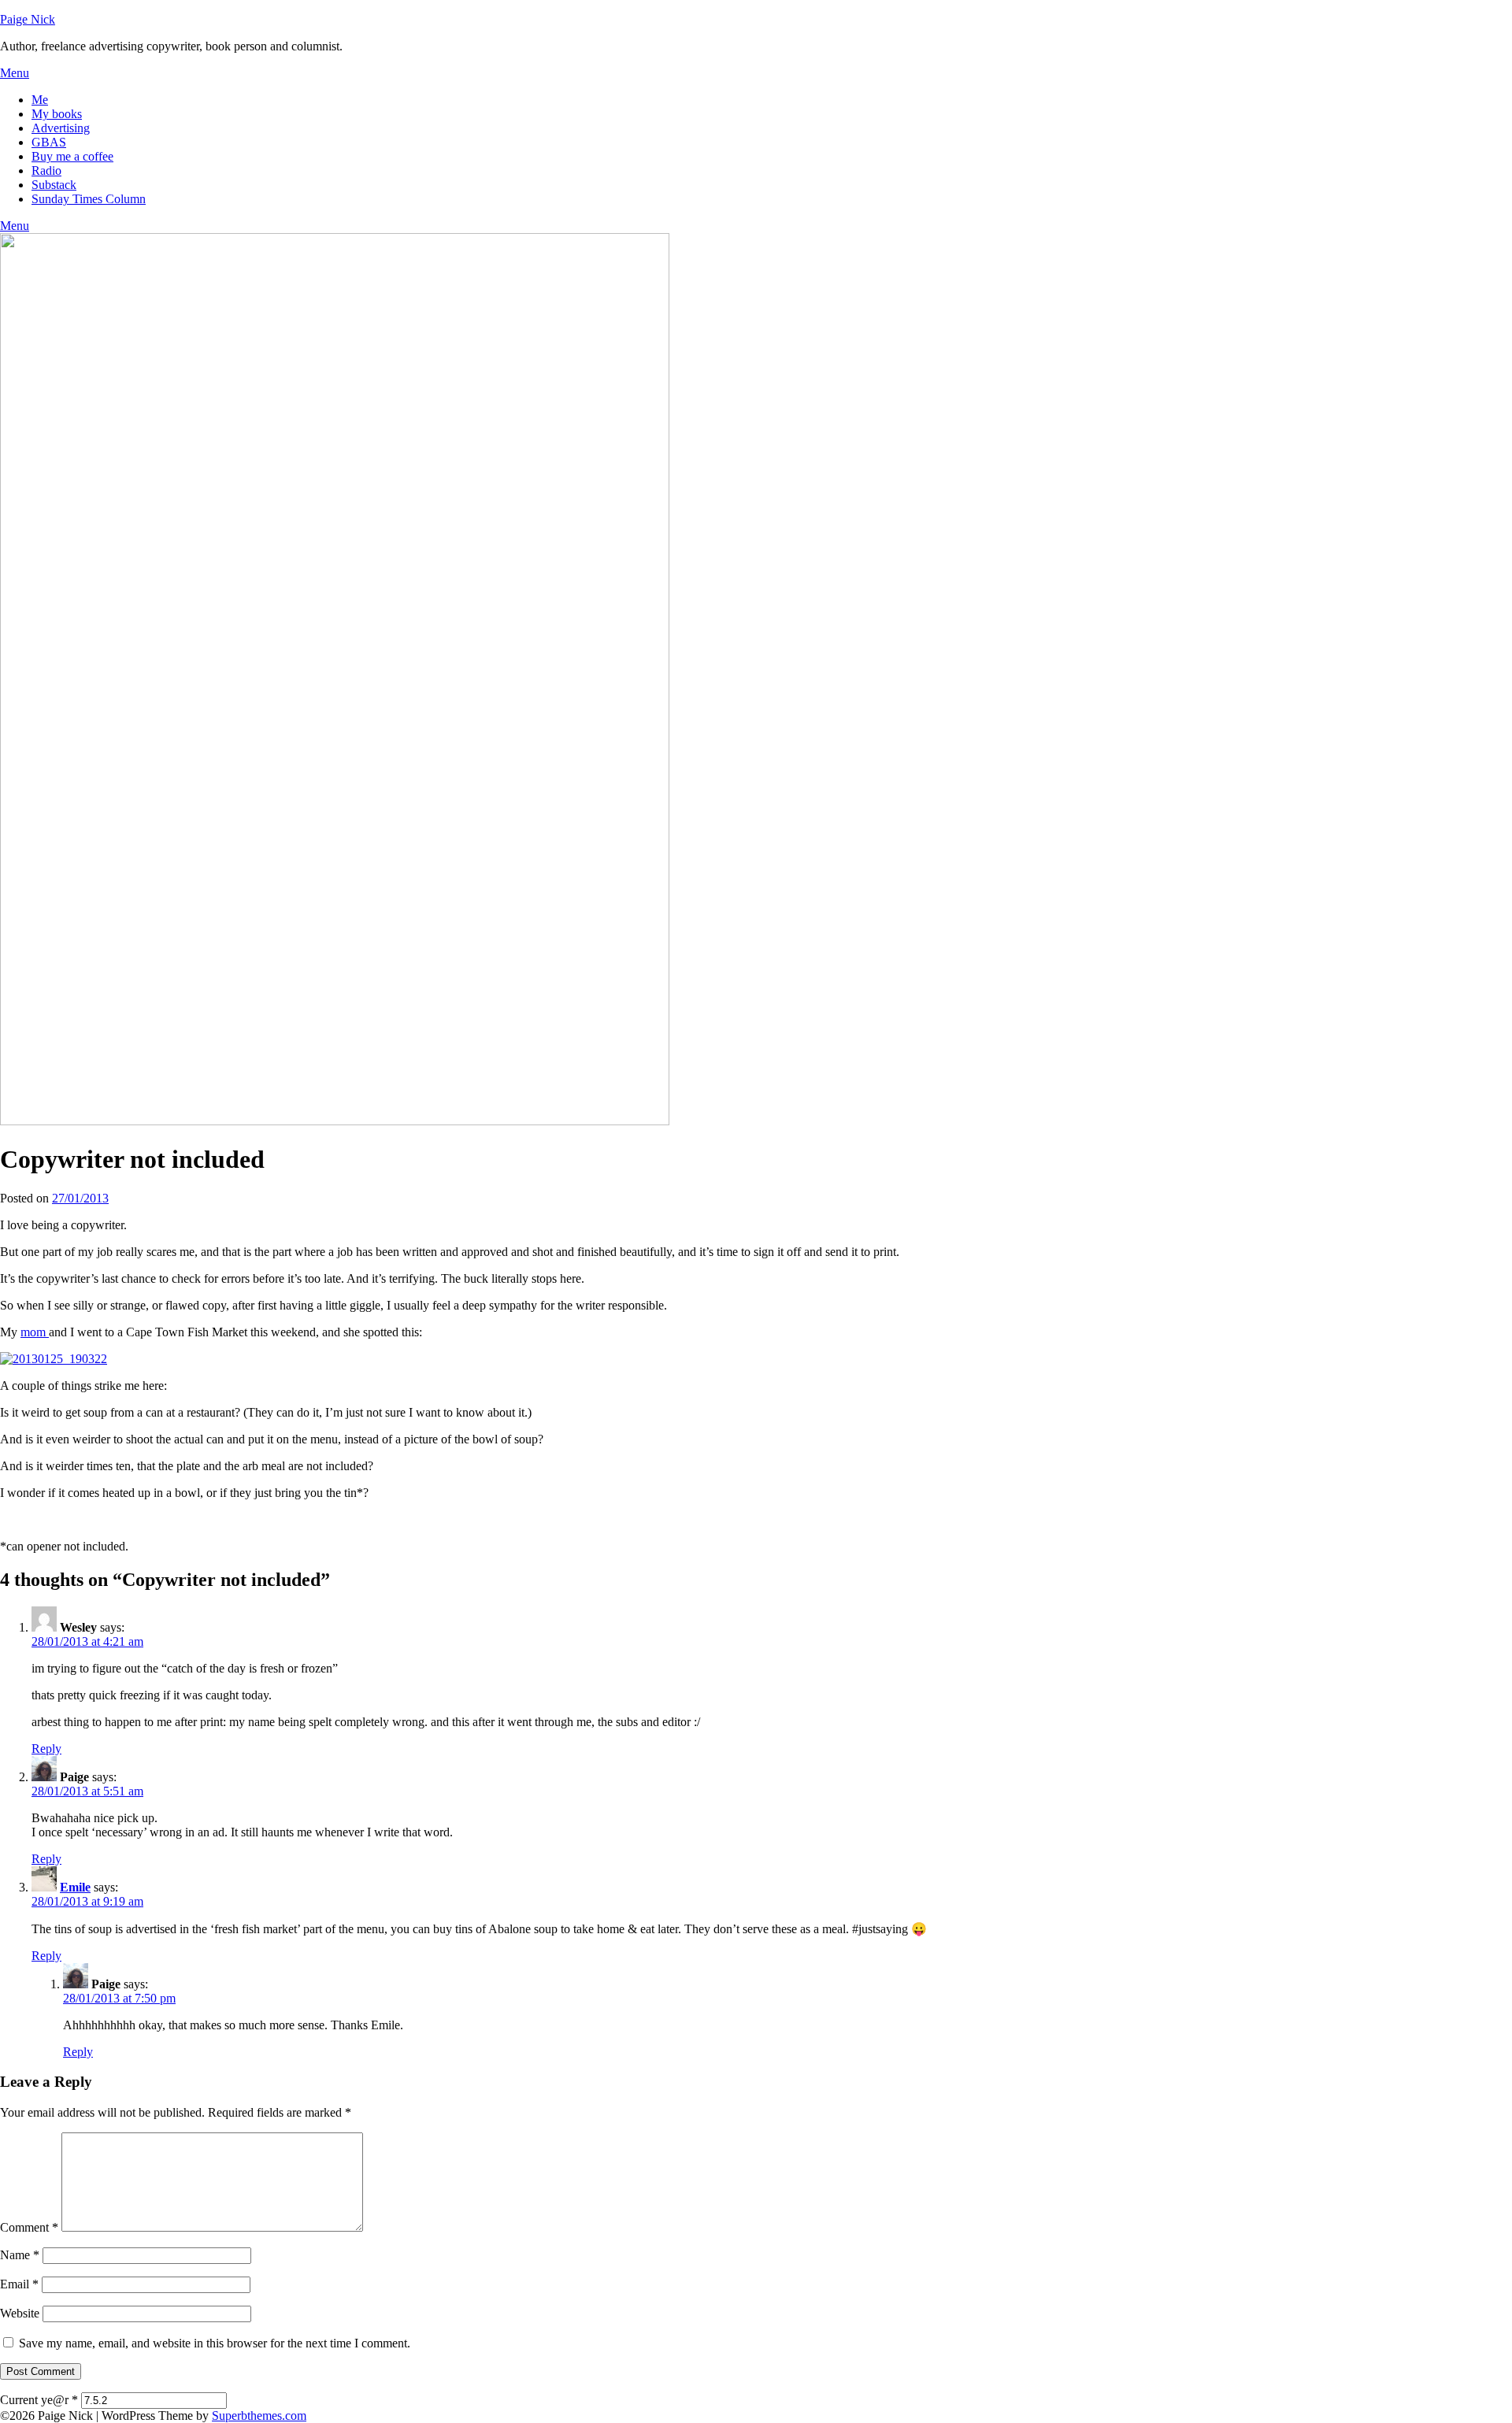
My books (57, 114)
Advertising (61, 128)
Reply (46, 1749)
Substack (54, 185)
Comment (29, 2227)
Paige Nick (28, 19)
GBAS (49, 142)
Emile (75, 1887)
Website (20, 2313)
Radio (46, 170)
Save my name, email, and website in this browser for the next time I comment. (215, 2343)
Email (19, 2284)
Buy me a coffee (72, 156)
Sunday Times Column (89, 199)
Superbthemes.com (259, 2416)
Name (20, 2255)
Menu (15, 73)
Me (40, 100)
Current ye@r (39, 2400)
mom (35, 1332)
